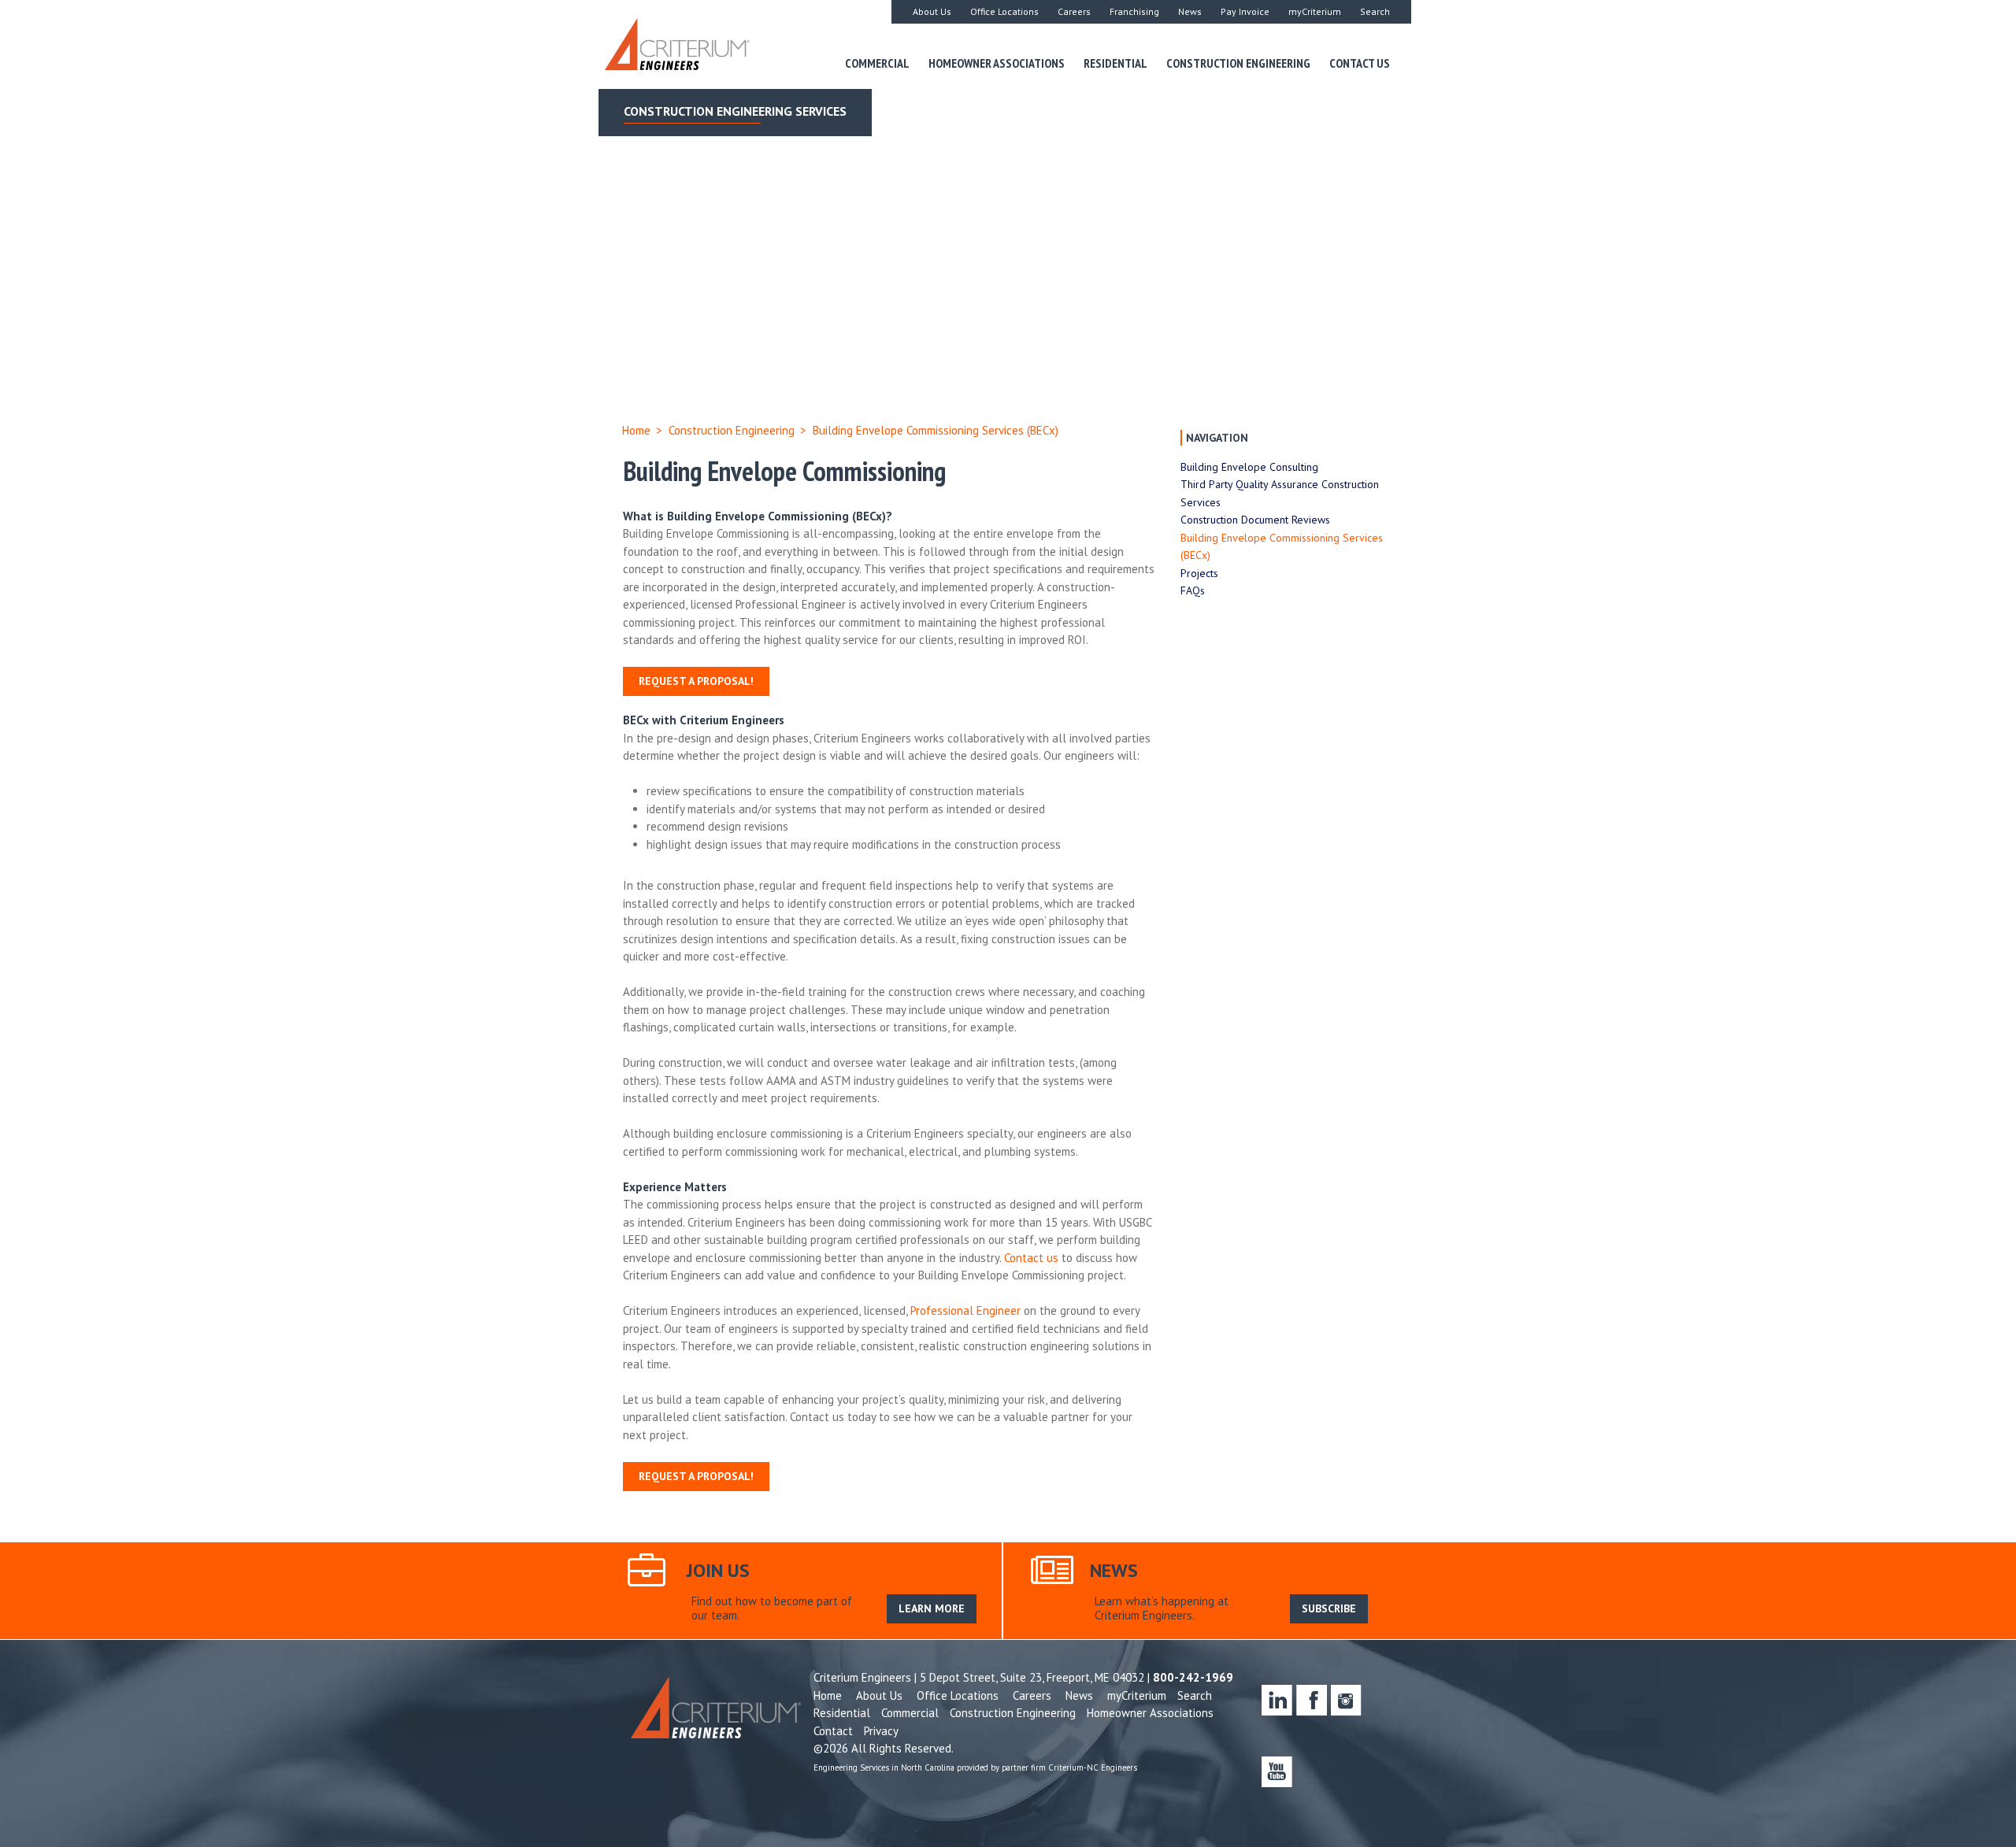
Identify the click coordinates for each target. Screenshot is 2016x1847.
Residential (1115, 63)
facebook (1312, 1700)
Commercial (877, 63)
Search (1375, 11)
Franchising (1134, 11)
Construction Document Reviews (1255, 520)
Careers (1074, 11)
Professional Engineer (965, 1310)
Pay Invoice (1245, 11)
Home (636, 430)
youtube (1277, 1772)
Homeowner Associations (997, 63)
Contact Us (1360, 63)
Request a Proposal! (696, 681)
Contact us (1031, 1258)
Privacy (881, 1731)
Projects (1199, 573)
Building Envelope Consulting (1249, 467)
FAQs (1193, 590)
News (1190, 11)
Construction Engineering (1238, 63)
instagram (1346, 1700)
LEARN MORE (932, 1608)
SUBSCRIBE (1329, 1608)
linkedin (1277, 1700)
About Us (932, 11)
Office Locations (1004, 11)
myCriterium (1315, 11)
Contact (833, 1731)
